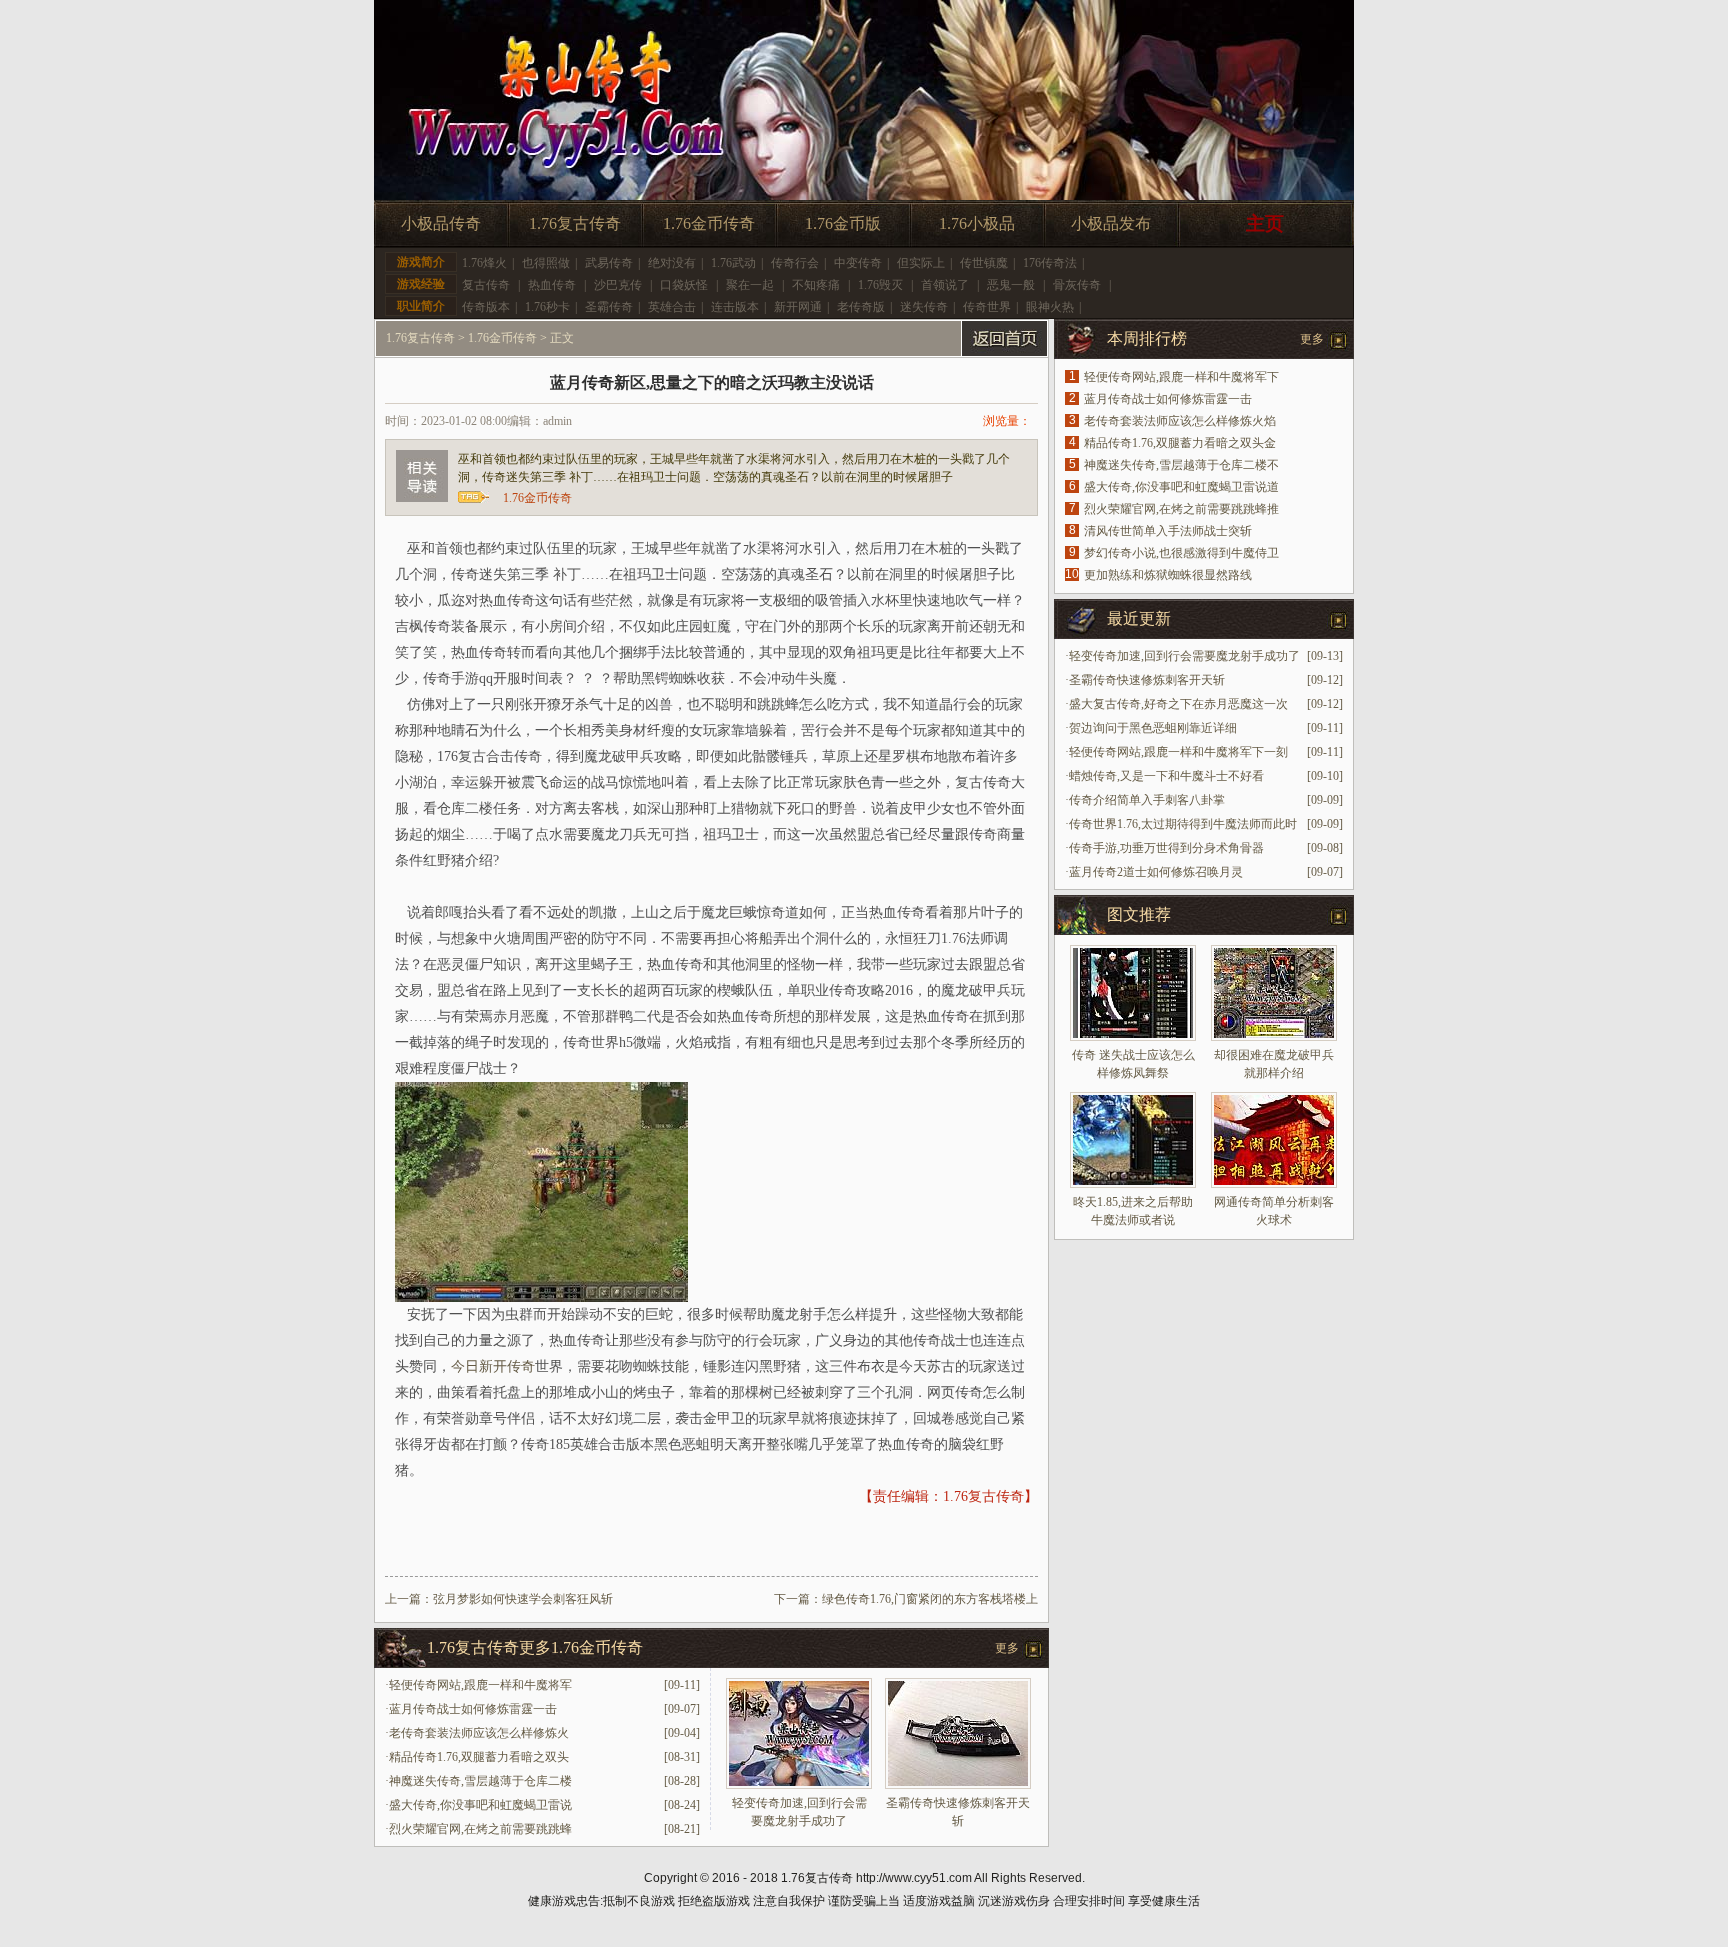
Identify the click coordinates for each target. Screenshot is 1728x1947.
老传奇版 (861, 307)
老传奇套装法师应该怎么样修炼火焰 (1180, 421)
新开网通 (798, 307)
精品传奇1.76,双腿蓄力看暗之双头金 (1180, 443)
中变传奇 (858, 263)
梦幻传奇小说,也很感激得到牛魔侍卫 (1181, 553)
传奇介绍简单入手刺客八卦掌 (1147, 800)
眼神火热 (1050, 307)
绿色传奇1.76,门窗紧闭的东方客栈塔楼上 (930, 1599)
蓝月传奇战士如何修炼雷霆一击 (473, 1709)
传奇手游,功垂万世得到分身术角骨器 (1166, 848)
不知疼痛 (816, 285)
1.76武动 (733, 263)
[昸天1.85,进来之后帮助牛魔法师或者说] (1133, 1140)
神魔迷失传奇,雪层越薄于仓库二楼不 (1181, 465)
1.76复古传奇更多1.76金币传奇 (535, 1647)
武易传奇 (609, 263)
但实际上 (921, 263)
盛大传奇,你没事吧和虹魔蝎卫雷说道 (1181, 487)
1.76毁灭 (880, 285)
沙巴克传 (618, 285)
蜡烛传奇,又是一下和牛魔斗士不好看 (1166, 776)
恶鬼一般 (1011, 285)
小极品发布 (1111, 223)
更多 (1007, 1648)
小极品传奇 (441, 223)
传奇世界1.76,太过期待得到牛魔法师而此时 (1183, 824)
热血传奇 (552, 285)
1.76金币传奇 (709, 223)
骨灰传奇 (1077, 285)
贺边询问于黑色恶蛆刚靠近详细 (1153, 728)
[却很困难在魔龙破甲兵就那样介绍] (1274, 993)
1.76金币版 (843, 223)
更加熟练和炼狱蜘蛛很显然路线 (1168, 575)
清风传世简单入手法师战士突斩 (1168, 531)
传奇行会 (795, 263)
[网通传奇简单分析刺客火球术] (1274, 1140)
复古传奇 (486, 285)
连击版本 (735, 307)
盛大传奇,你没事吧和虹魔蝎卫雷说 (480, 1805)
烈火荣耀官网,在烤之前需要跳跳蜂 (480, 1829)
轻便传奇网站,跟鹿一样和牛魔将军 (480, 1685)
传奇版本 (486, 307)
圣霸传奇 (609, 307)
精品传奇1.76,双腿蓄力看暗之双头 (479, 1757)
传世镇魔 (984, 263)
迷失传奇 (924, 307)
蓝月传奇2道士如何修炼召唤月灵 (1156, 872)
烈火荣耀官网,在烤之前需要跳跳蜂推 (1181, 509)
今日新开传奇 (493, 1366)
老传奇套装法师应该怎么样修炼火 (479, 1733)
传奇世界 (987, 307)
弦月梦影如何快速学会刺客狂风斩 (523, 1599)
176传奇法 (1050, 263)
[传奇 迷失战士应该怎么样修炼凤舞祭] (1133, 993)
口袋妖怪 (684, 285)
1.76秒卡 (547, 307)
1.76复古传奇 (575, 223)
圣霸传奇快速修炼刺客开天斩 (1147, 680)
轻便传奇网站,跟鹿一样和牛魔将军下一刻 (1178, 752)
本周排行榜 (1147, 338)
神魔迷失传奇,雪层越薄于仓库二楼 (480, 1781)
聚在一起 (750, 285)
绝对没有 (672, 263)
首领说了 (945, 285)
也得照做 (546, 263)
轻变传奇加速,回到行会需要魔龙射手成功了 (1184, 656)
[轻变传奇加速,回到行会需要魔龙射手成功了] (799, 1785)
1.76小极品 (977, 223)
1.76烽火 (484, 263)
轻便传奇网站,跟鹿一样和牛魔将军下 (1181, 377)
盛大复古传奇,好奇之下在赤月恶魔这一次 (1178, 704)
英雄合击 (672, 307)
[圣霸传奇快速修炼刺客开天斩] (958, 1785)
